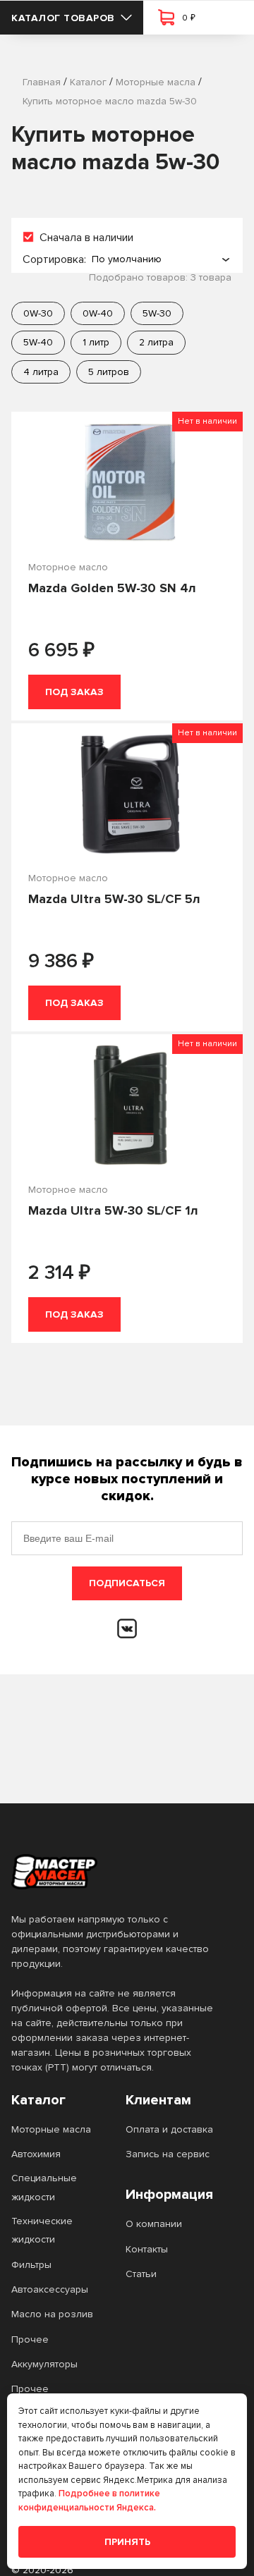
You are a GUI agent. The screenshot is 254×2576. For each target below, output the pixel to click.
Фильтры (31, 2265)
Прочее (30, 2339)
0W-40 (98, 313)
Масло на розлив (52, 2314)
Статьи (141, 2274)
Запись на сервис (168, 2154)
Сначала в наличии (86, 238)
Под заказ (74, 692)
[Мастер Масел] (116, 1872)
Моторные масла (51, 2129)
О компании (154, 2224)
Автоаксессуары (50, 2289)
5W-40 (38, 342)
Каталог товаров (63, 18)
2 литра (156, 342)
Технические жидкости (42, 2230)
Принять (127, 2542)
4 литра (41, 372)
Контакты (147, 2249)
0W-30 (38, 313)
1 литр (96, 342)
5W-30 (157, 313)
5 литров (109, 372)
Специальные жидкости (44, 2187)
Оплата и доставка (169, 2129)
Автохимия (36, 2154)
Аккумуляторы (44, 2364)
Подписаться (127, 1583)
